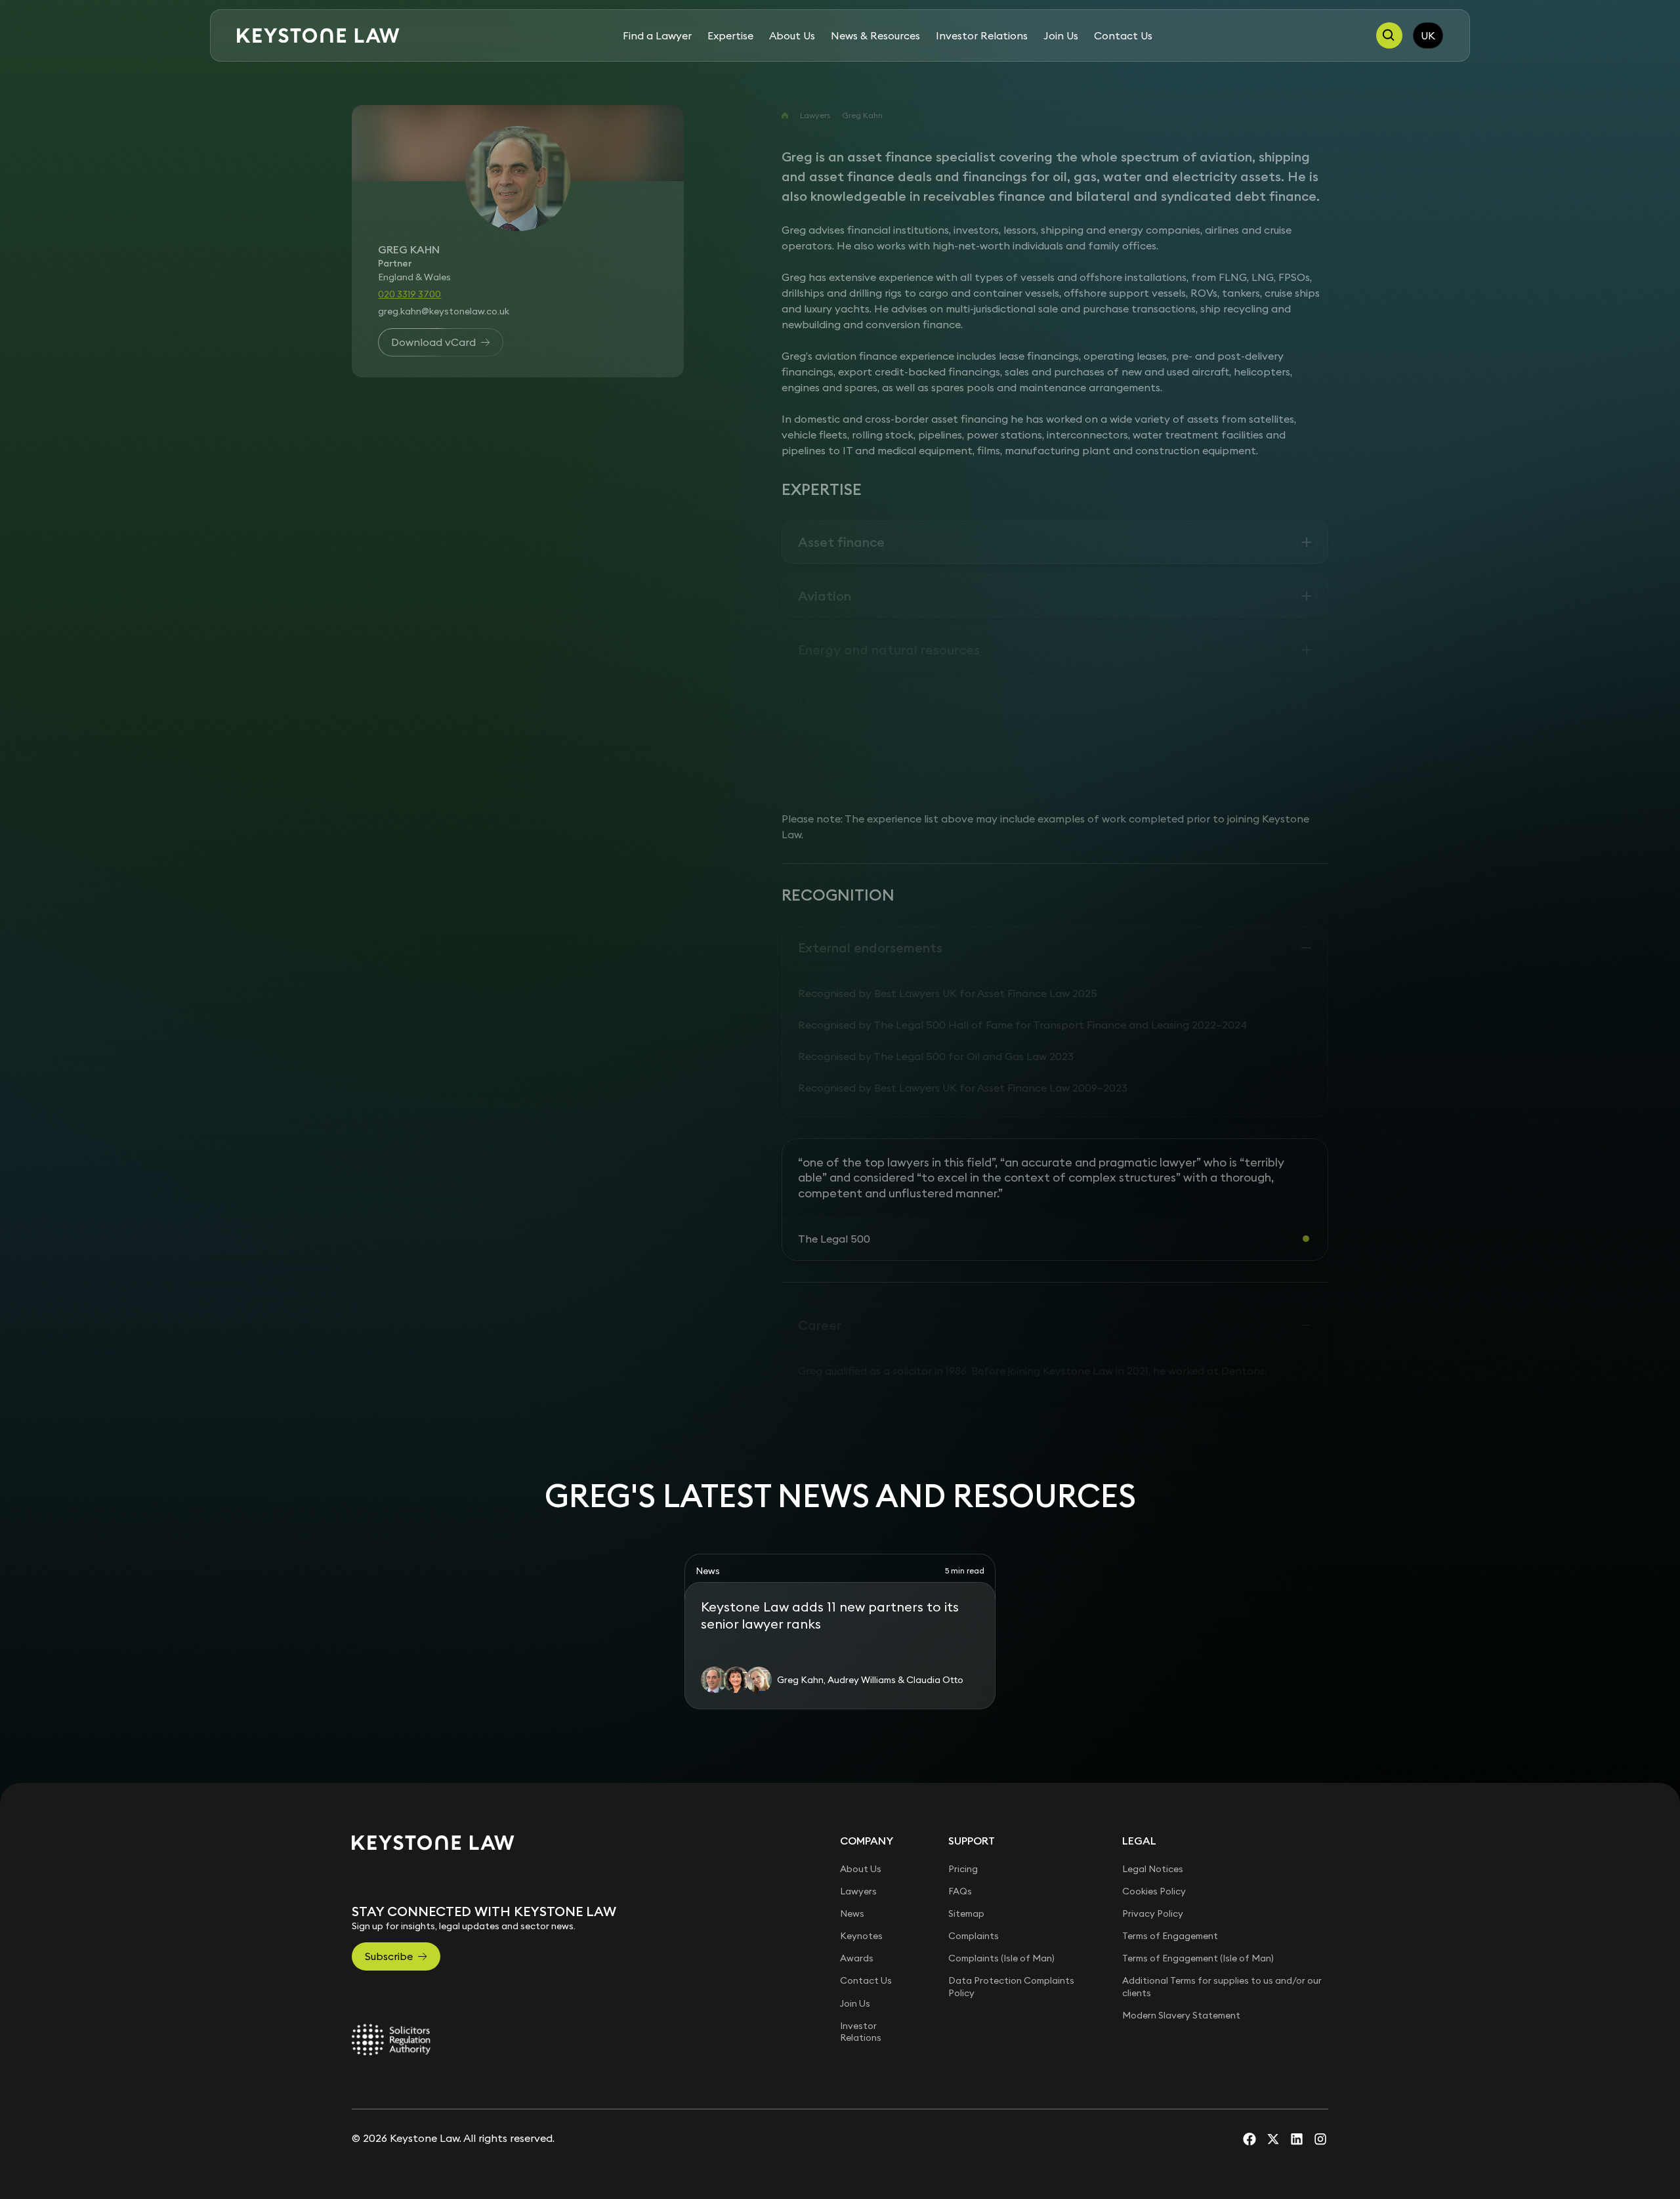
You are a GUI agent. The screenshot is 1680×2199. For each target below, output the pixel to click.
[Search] (1389, 35)
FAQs (960, 1891)
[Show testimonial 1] (1306, 1239)
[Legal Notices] (391, 2039)
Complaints (974, 1936)
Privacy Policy (1153, 1913)
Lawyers (815, 115)
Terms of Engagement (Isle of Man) (1198, 1958)
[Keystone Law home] (318, 36)
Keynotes (861, 1936)
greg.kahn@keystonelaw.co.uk (444, 311)
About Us (792, 35)
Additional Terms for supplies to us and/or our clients (1222, 1986)
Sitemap (966, 1913)
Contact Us (1123, 35)
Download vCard (433, 342)
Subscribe (389, 1956)
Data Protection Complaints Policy (1011, 1986)
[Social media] (1249, 2139)
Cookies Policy (1154, 1891)
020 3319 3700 (409, 294)
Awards (857, 1958)
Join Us (1061, 35)
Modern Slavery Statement (1181, 2015)
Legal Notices (1153, 1869)
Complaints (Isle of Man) (1001, 1958)
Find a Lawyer (657, 35)
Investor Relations (982, 35)
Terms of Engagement (1170, 1936)
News (852, 1913)
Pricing (963, 1869)
